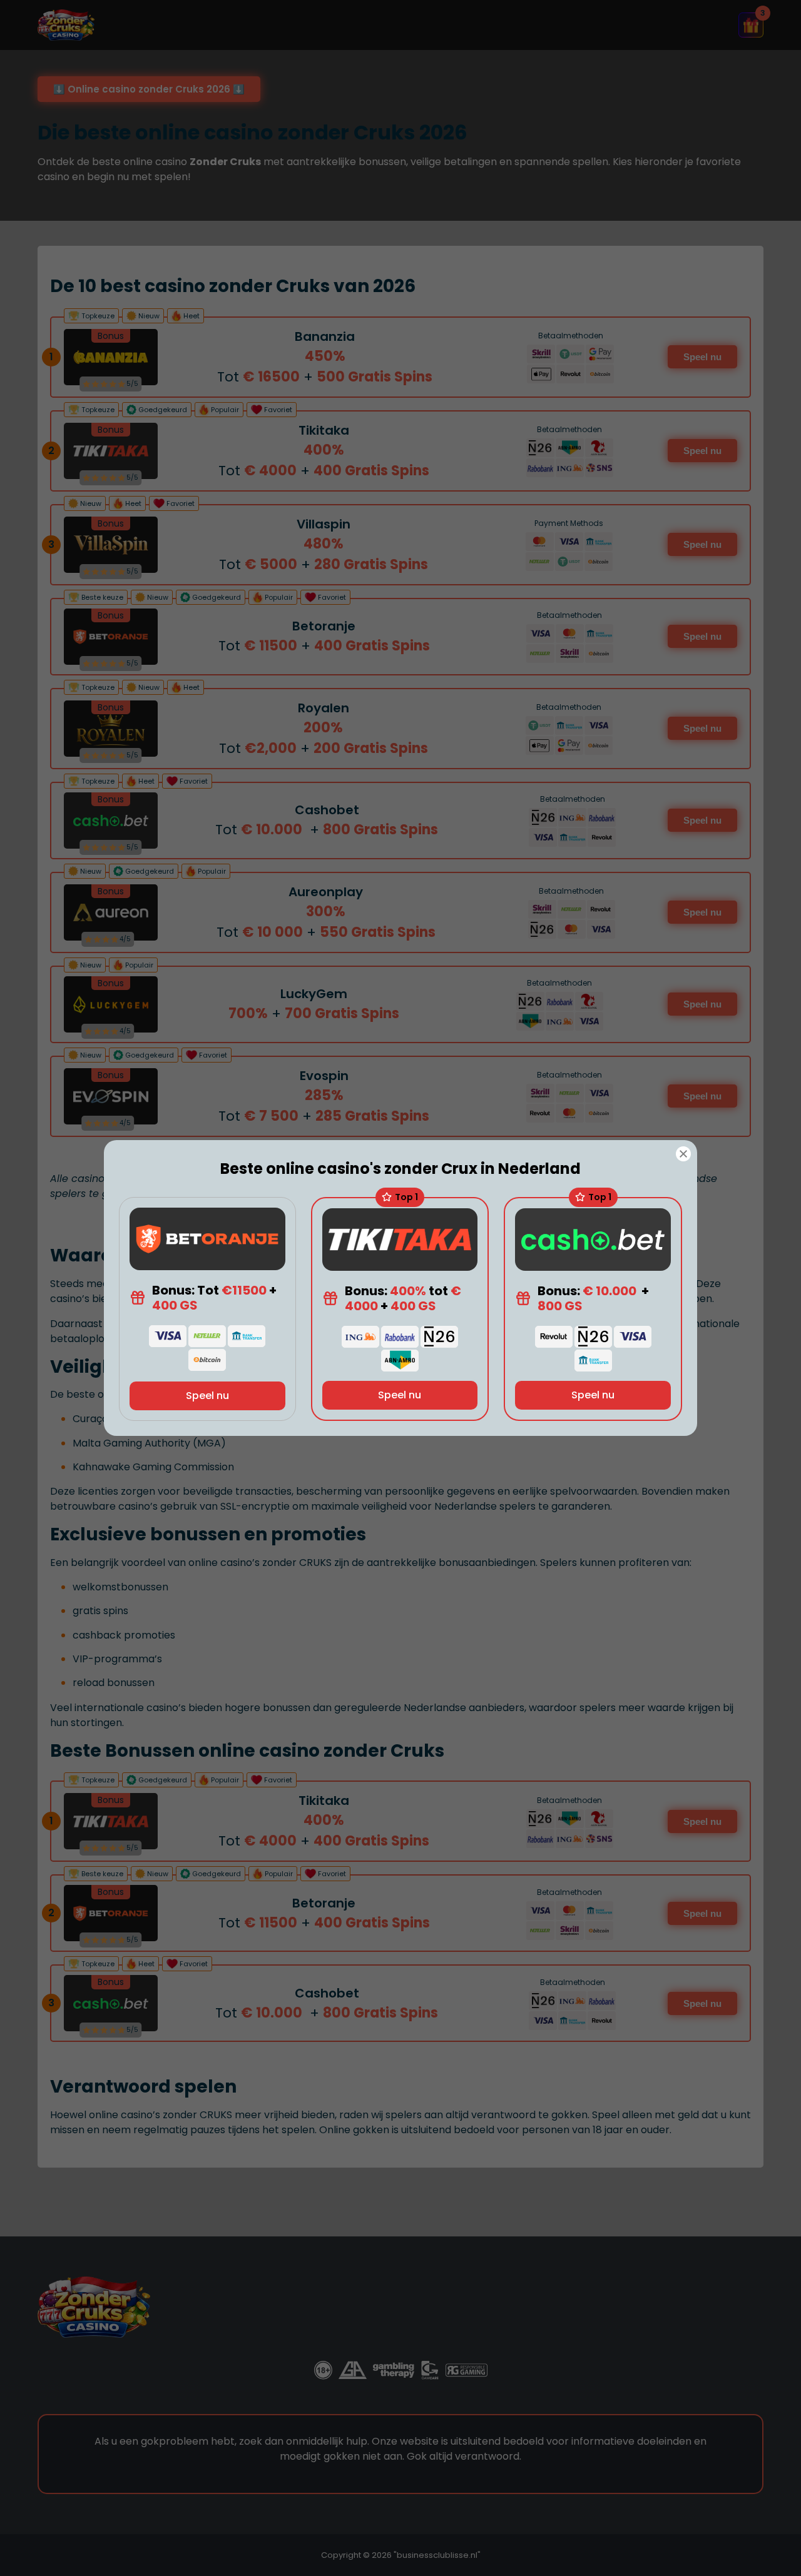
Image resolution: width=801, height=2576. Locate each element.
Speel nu (207, 1396)
